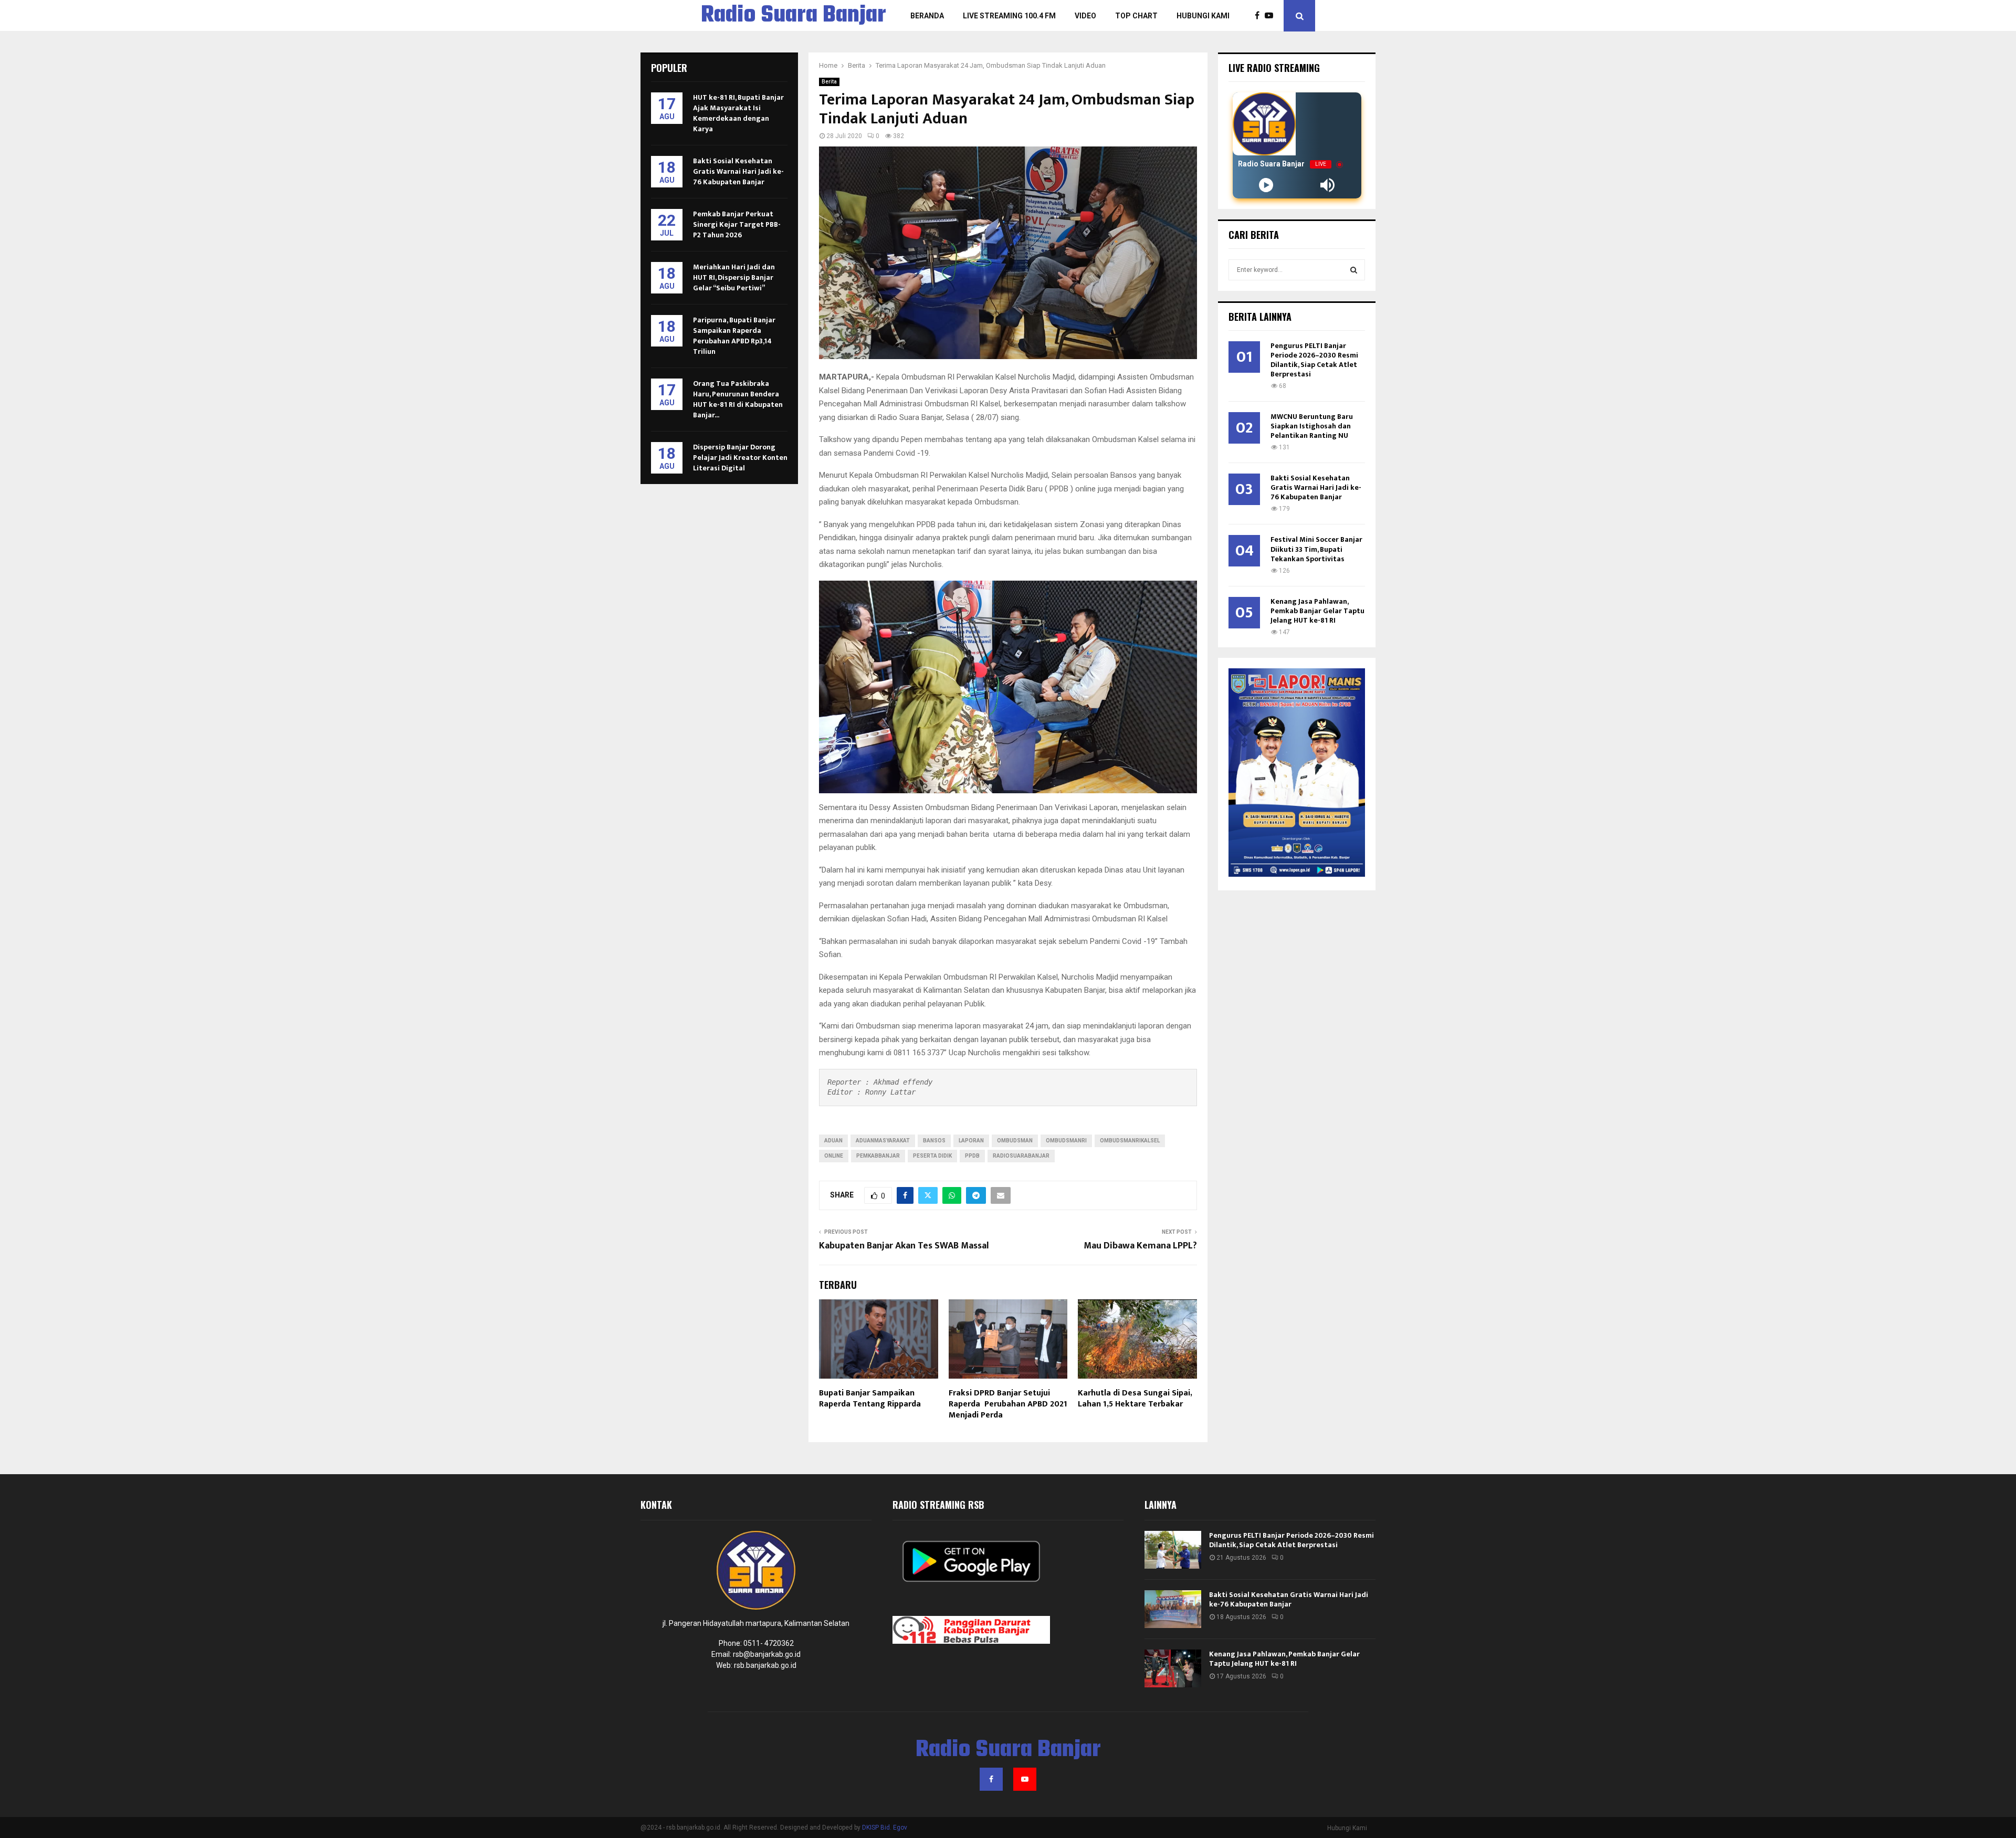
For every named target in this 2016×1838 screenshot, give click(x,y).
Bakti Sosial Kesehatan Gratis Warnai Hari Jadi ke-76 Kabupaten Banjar (738, 171)
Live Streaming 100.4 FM (1009, 16)
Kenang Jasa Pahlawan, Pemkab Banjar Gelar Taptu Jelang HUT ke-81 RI (1317, 611)
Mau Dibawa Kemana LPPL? (1140, 1246)
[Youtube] (1272, 16)
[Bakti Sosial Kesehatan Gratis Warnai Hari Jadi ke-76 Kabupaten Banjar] (1173, 1609)
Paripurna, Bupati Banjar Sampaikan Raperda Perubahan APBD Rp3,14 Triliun (734, 336)
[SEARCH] (1354, 270)
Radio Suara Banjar (794, 16)
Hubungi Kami (1203, 16)
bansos (934, 1141)
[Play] (1266, 185)
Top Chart (1136, 16)
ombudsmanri (1066, 1141)
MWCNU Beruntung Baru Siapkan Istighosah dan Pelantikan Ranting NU (1312, 426)
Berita (829, 82)
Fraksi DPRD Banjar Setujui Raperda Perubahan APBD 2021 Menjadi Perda (1008, 1404)
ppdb (972, 1156)
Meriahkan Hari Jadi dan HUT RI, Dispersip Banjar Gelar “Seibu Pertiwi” (734, 277)
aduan (833, 1141)
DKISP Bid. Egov (885, 1828)
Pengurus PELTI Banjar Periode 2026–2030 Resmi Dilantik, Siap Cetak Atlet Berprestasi (1314, 360)
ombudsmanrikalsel (1130, 1141)
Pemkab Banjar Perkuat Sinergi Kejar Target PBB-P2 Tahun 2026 (737, 224)
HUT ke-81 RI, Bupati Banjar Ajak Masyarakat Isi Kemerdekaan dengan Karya (738, 113)
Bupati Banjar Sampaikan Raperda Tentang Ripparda (870, 1399)
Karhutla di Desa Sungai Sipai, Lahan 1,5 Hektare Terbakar (1135, 1399)
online (834, 1156)
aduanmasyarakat (883, 1141)
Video (1085, 16)
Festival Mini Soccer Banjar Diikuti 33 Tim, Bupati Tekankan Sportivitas (1316, 549)
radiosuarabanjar (1021, 1156)
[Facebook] (1260, 16)
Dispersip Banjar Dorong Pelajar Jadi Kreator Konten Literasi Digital (740, 458)
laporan (971, 1141)
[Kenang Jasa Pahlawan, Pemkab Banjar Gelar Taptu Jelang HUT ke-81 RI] (1173, 1668)
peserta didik (932, 1156)
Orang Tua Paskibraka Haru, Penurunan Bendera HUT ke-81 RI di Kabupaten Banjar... (738, 399)
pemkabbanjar (878, 1156)
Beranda (927, 16)
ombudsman (1015, 1141)
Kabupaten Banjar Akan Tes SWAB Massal (904, 1246)
